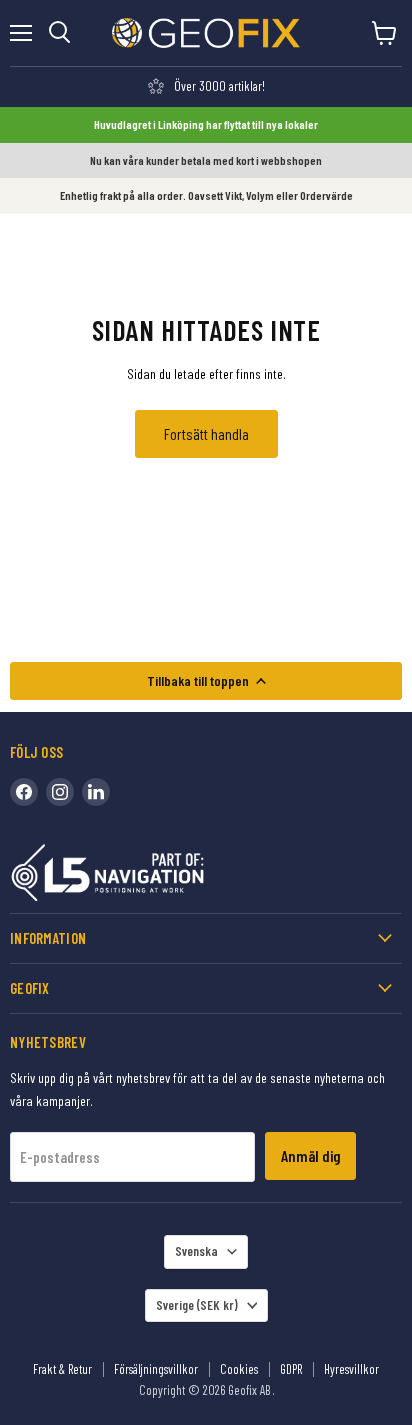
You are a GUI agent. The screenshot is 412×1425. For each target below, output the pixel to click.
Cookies (239, 1369)
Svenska (196, 1251)
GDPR (291, 1369)
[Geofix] (150, 876)
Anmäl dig (310, 1155)
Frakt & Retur (62, 1369)
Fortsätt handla (206, 433)
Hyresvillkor (351, 1369)
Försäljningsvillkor (156, 1369)
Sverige (197, 1305)
